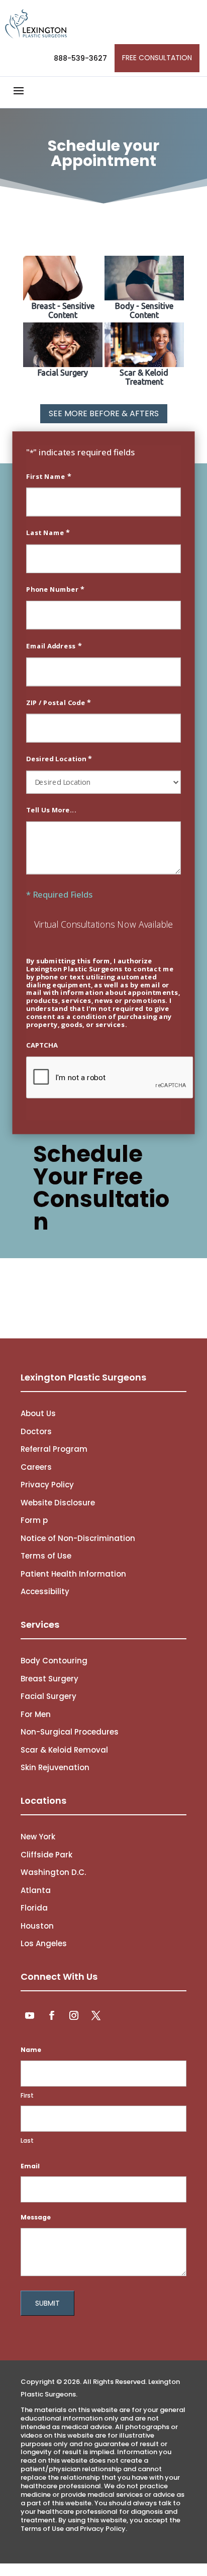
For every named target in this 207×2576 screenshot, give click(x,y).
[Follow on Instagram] (74, 2015)
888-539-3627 (80, 58)
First (27, 2095)
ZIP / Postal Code (59, 702)
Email (30, 2166)
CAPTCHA (42, 1045)
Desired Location (59, 759)
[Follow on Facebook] (52, 2015)
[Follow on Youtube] (30, 2015)
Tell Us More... (51, 810)
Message (36, 2217)
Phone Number (55, 589)
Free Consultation (157, 58)
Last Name (48, 533)
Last (27, 2140)
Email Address (54, 646)
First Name (48, 476)
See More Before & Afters (104, 413)
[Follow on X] (96, 2015)
